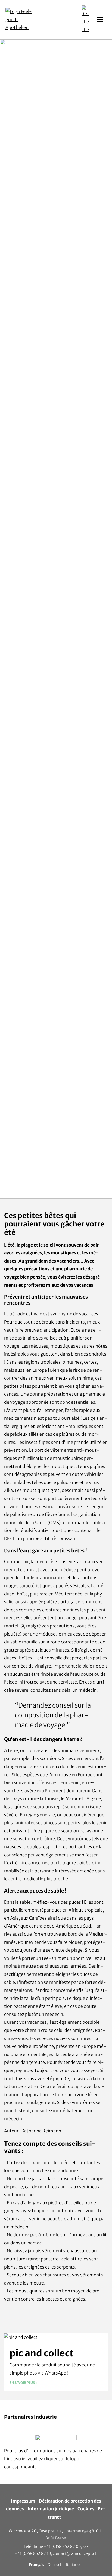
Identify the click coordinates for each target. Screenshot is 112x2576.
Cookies (86, 2509)
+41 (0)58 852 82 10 (33, 2553)
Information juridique (51, 2509)
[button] (85, 20)
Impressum (23, 2501)
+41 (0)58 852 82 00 (62, 2546)
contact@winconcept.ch (75, 2553)
